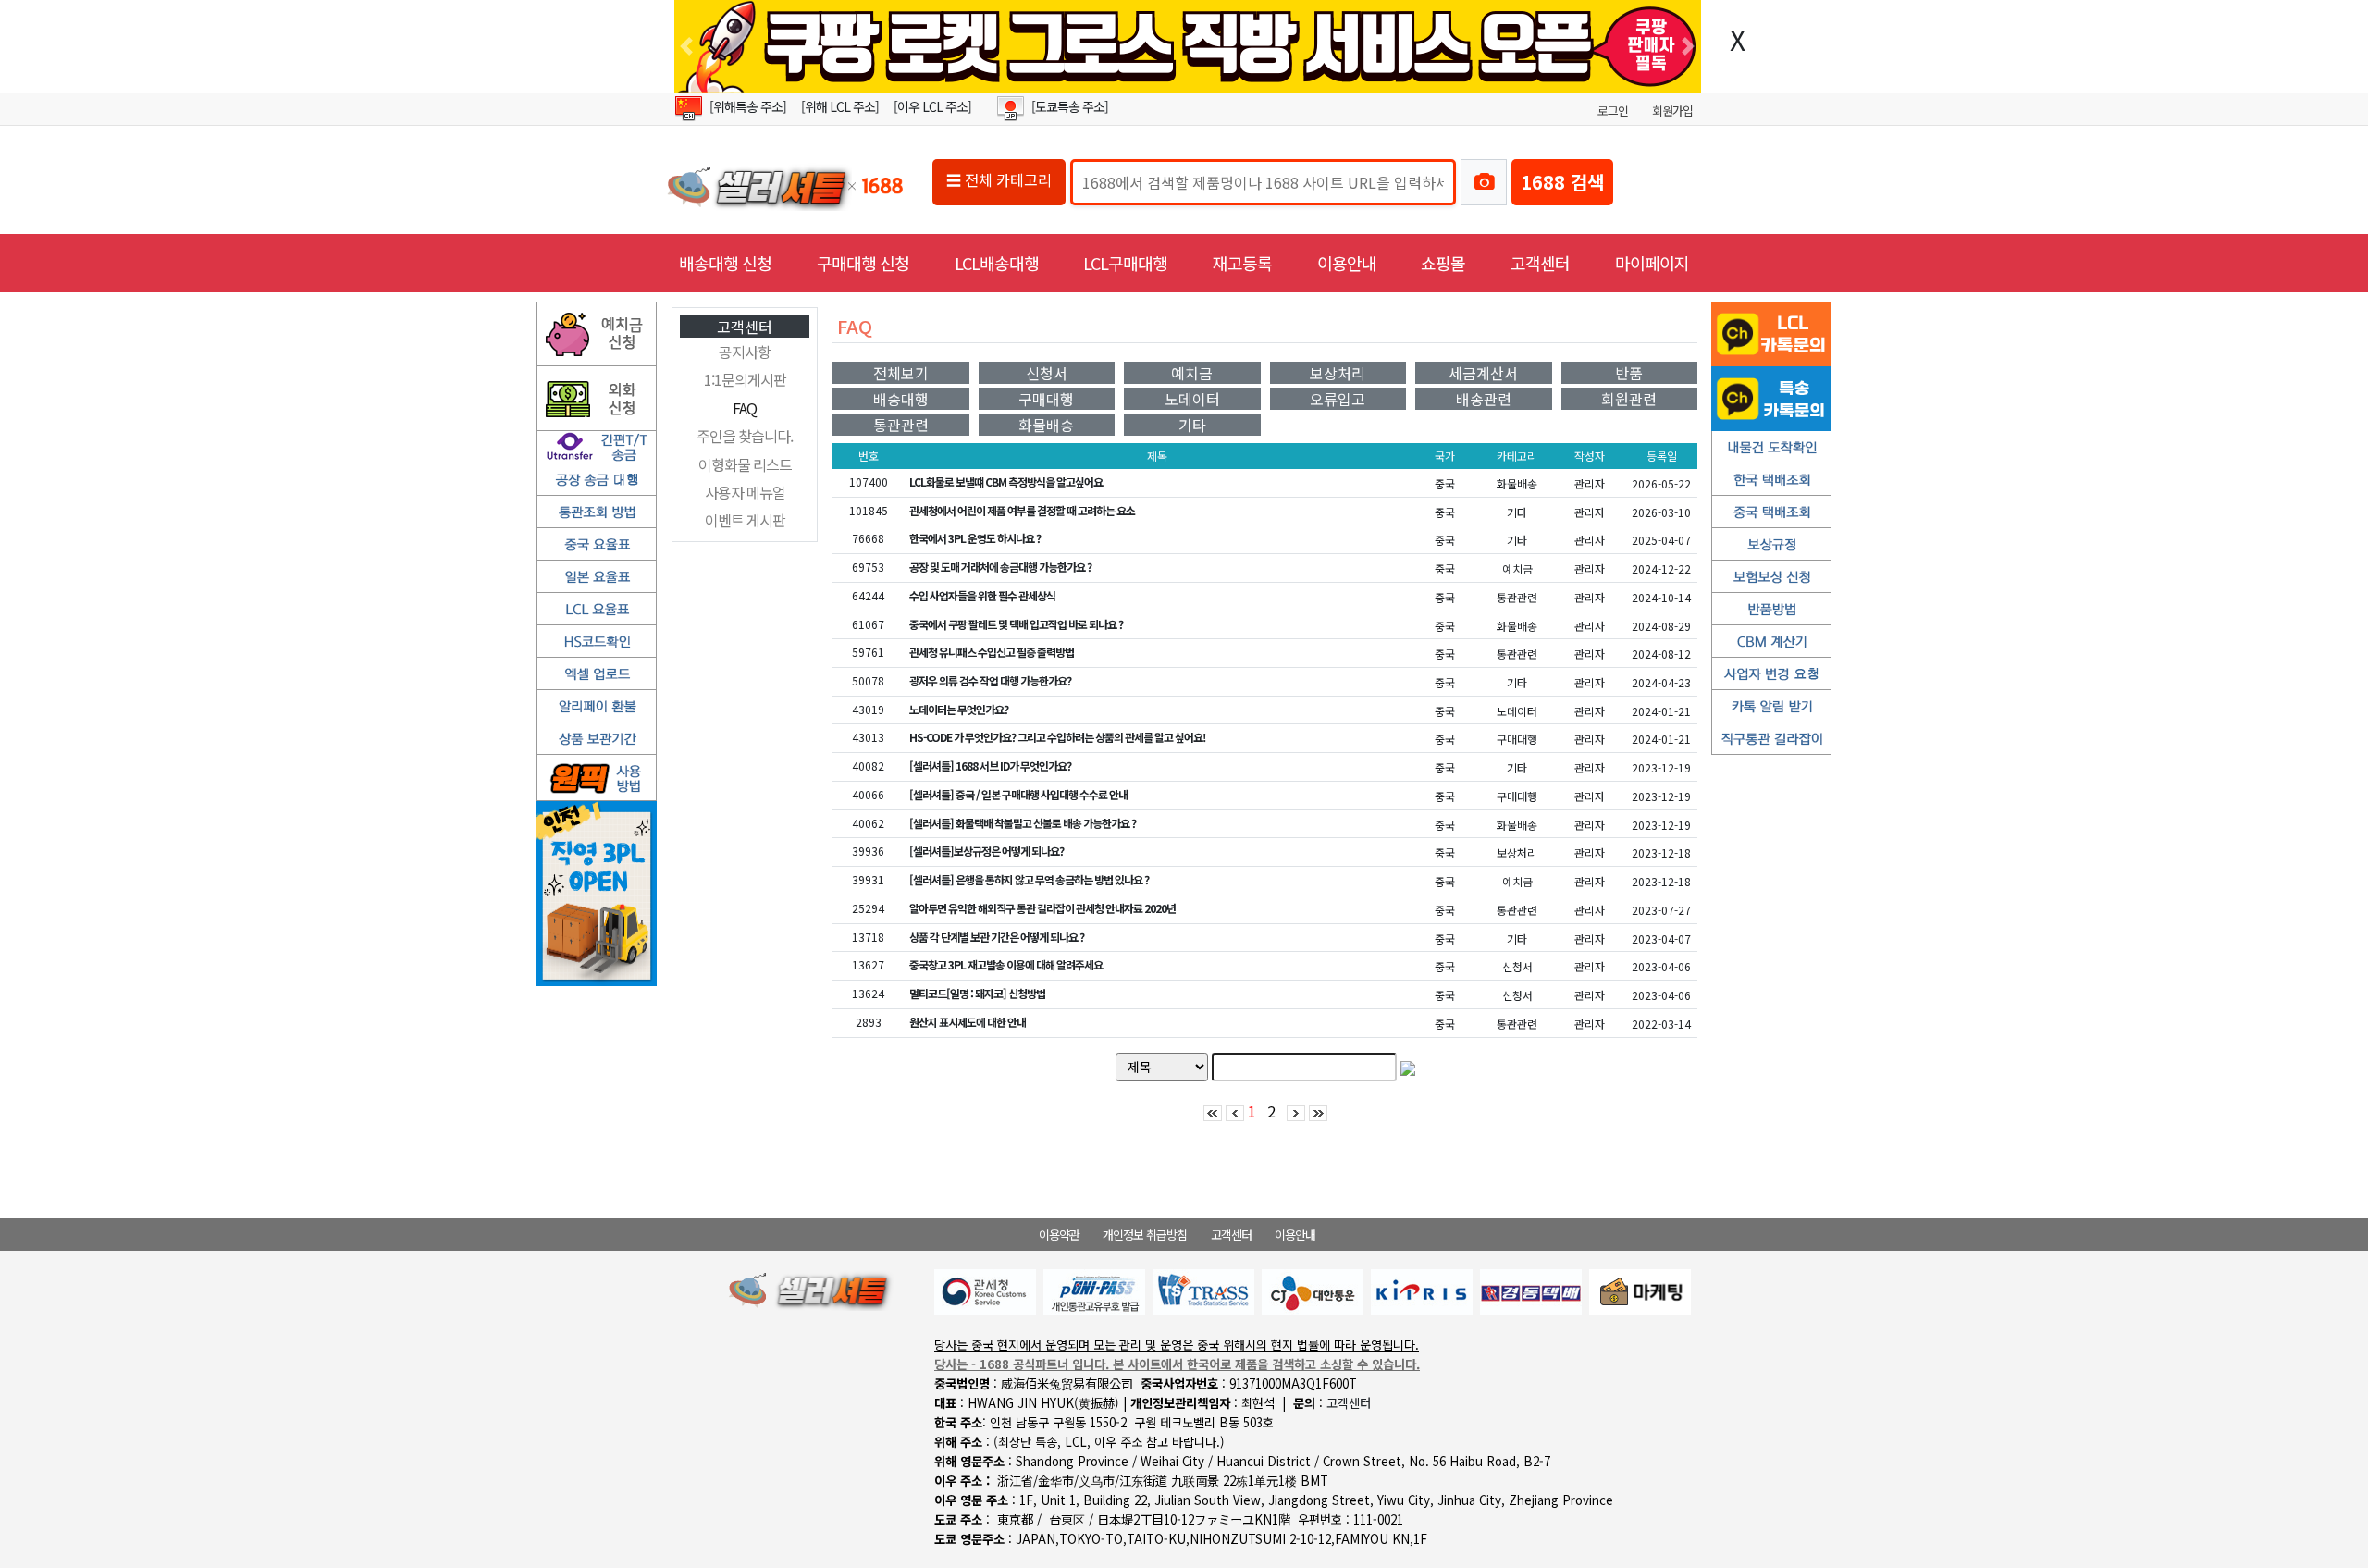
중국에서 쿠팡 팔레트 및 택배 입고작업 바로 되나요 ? (1016, 624)
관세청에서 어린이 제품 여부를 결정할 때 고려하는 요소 (1022, 510)
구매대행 (1046, 399)
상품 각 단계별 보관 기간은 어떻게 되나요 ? (997, 937)
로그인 (1613, 111)
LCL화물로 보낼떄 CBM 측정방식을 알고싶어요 (1006, 482)
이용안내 (1347, 263)
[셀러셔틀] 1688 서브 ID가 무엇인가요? (990, 765)
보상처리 (1338, 373)
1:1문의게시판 (745, 379)
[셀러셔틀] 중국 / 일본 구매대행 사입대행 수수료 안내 (1018, 794)
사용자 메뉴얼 (745, 492)
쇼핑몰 (1443, 263)
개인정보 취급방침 (1145, 1235)
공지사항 (745, 352)
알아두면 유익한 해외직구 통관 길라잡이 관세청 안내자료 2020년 (1042, 908)
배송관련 (1484, 399)
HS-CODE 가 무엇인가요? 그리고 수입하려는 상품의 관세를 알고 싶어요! (1057, 737)
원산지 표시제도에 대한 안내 (968, 1022)
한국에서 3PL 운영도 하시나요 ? (975, 538)
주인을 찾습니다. (745, 436)
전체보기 (901, 373)
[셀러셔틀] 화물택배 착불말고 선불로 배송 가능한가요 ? (1023, 823)
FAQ (745, 408)
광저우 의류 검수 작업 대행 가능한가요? (990, 680)
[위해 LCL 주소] (840, 106)
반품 (1629, 373)
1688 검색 (1562, 182)
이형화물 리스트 (745, 464)
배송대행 (901, 399)
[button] (686, 46)
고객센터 (1540, 263)
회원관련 (1629, 399)
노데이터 (1192, 399)
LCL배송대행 (997, 263)
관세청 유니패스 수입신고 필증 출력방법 (992, 652)
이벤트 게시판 (745, 520)
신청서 (1047, 373)
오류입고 (1338, 399)
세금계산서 (1483, 373)
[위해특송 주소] (748, 106)
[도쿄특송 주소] (1070, 106)
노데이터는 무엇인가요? (959, 709)
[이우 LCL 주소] (932, 106)
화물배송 (1046, 425)
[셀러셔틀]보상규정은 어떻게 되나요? (987, 851)
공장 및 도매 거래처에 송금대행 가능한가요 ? (1000, 567)
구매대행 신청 (863, 263)
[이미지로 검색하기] (1484, 182)
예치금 (1192, 373)
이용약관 (1059, 1235)
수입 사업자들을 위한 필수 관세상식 (982, 595)
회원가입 (1672, 111)
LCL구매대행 (1125, 263)
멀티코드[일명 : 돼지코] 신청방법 (977, 993)
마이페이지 (1652, 263)
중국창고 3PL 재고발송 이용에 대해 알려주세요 (1006, 964)
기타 (1192, 425)
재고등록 (1242, 263)
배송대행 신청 (725, 263)
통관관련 (901, 425)
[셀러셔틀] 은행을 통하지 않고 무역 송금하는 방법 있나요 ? (1029, 879)
